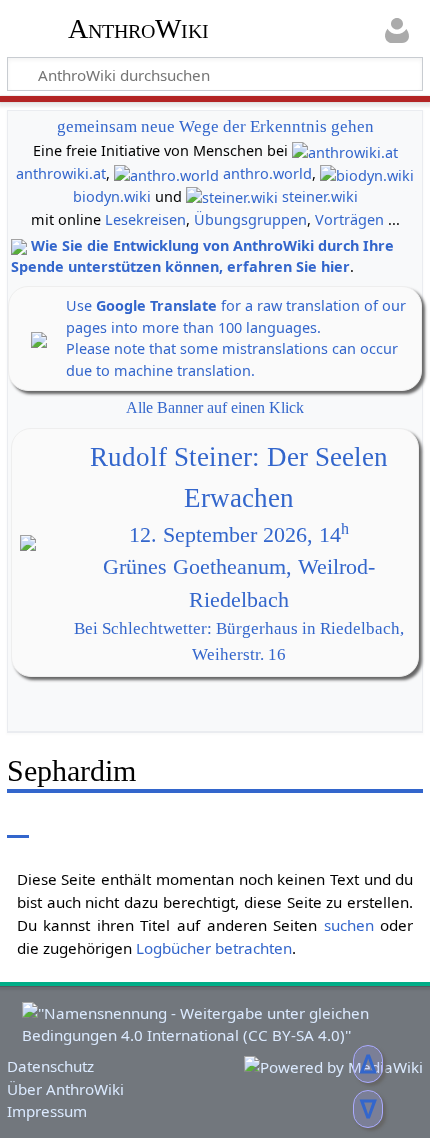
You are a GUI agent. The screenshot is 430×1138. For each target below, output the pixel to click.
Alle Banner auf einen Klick (215, 407)
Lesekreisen (145, 219)
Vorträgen (349, 219)
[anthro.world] (166, 173)
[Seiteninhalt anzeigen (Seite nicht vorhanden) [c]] (18, 823)
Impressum (47, 1111)
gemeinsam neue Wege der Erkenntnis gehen (215, 126)
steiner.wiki (320, 196)
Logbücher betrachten (214, 948)
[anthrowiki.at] (345, 150)
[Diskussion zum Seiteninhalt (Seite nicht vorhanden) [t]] (63, 823)
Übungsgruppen (250, 219)
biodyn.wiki (112, 196)
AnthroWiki (138, 29)
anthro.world (267, 173)
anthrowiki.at (61, 173)
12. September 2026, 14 (239, 535)
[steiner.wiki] (232, 196)
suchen (349, 925)
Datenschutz (50, 1066)
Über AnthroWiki (65, 1089)
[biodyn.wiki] (367, 173)
